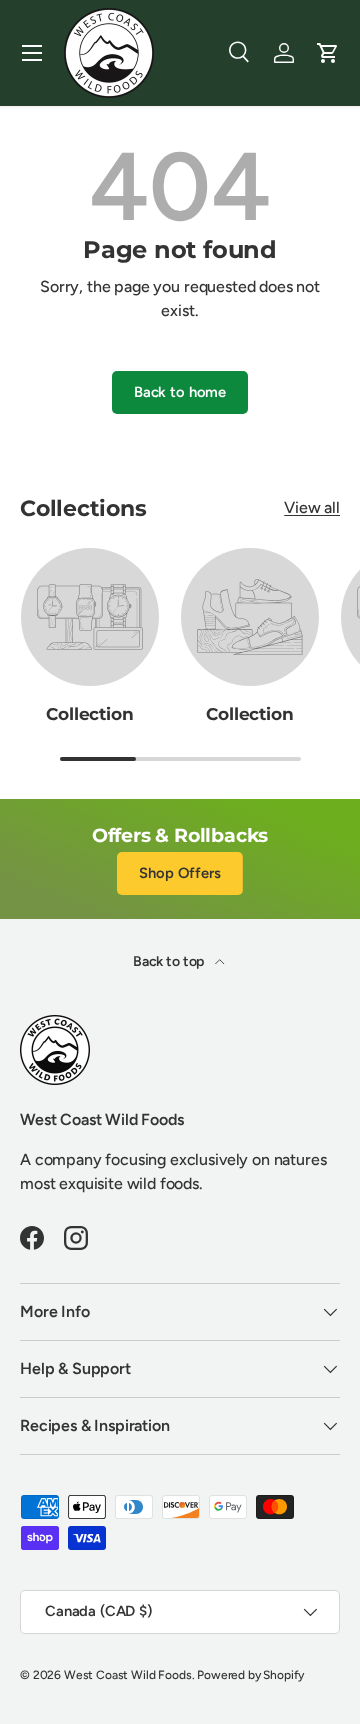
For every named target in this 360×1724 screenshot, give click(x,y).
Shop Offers (179, 873)
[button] (328, 53)
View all (312, 507)
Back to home (180, 392)
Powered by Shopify (250, 1675)
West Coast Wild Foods (128, 1675)
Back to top (170, 961)
